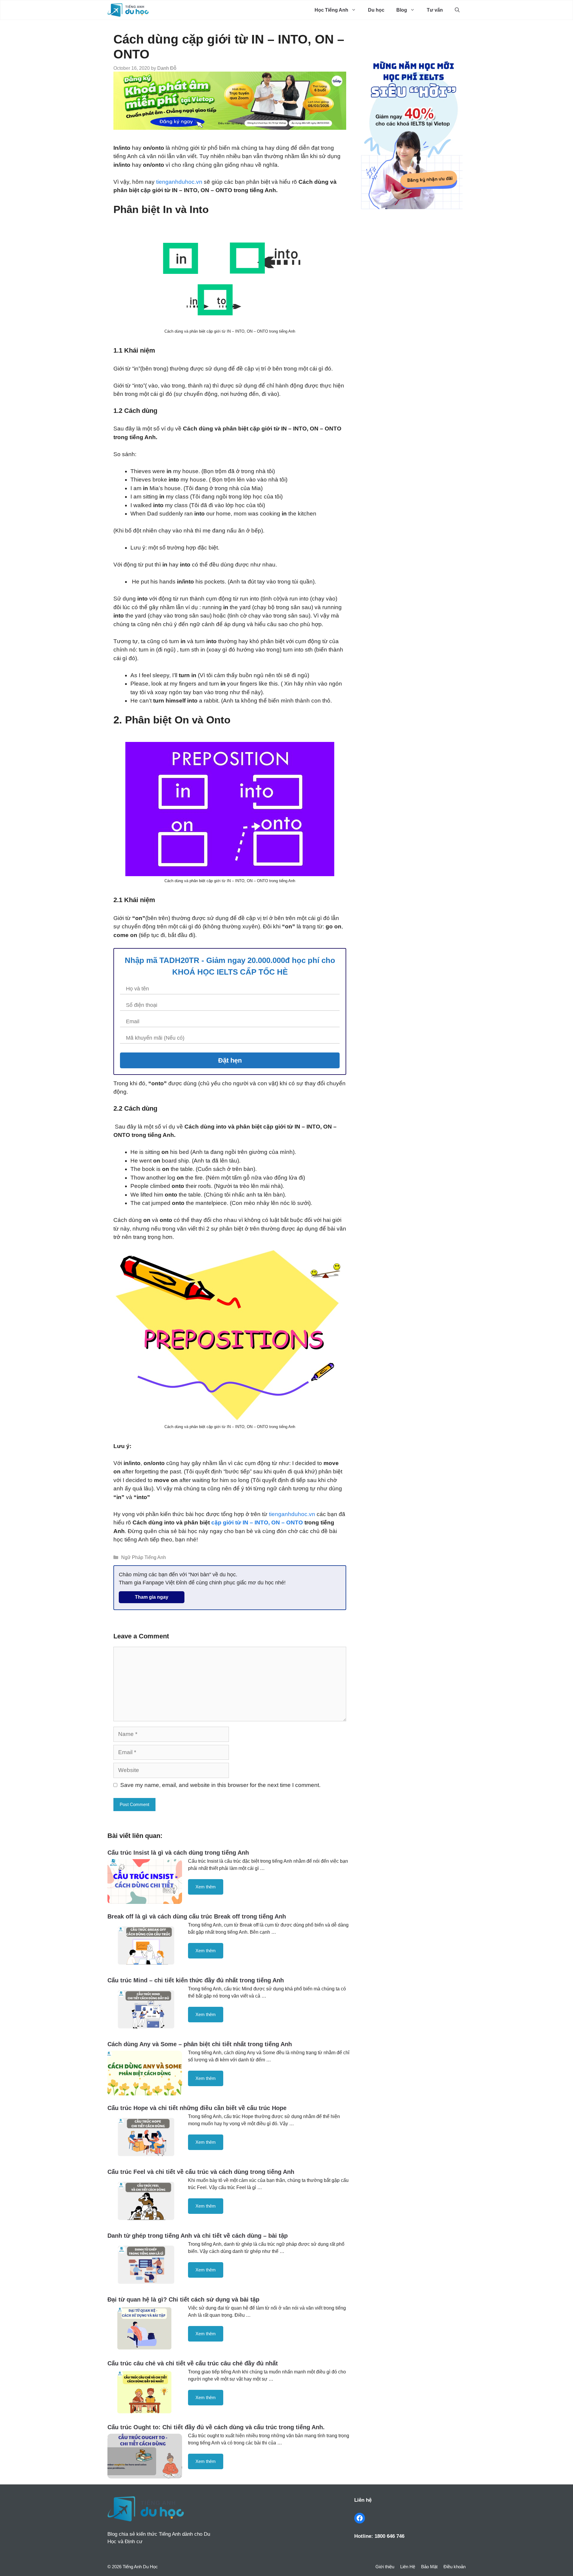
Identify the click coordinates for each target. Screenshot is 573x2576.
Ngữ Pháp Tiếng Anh (144, 1557)
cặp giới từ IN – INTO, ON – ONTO (257, 1522)
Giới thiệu (385, 2567)
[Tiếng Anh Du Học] (128, 10)
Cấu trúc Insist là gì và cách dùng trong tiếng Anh (178, 1853)
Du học (376, 10)
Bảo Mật (429, 2567)
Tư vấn (435, 10)
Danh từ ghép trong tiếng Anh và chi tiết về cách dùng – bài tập (198, 2236)
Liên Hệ (408, 2567)
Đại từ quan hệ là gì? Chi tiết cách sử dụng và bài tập (183, 2299)
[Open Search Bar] (457, 10)
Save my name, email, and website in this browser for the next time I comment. (220, 1785)
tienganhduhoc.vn (179, 182)
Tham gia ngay (152, 1597)
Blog (402, 10)
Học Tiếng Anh (331, 10)
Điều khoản (455, 2567)
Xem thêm (206, 1887)
